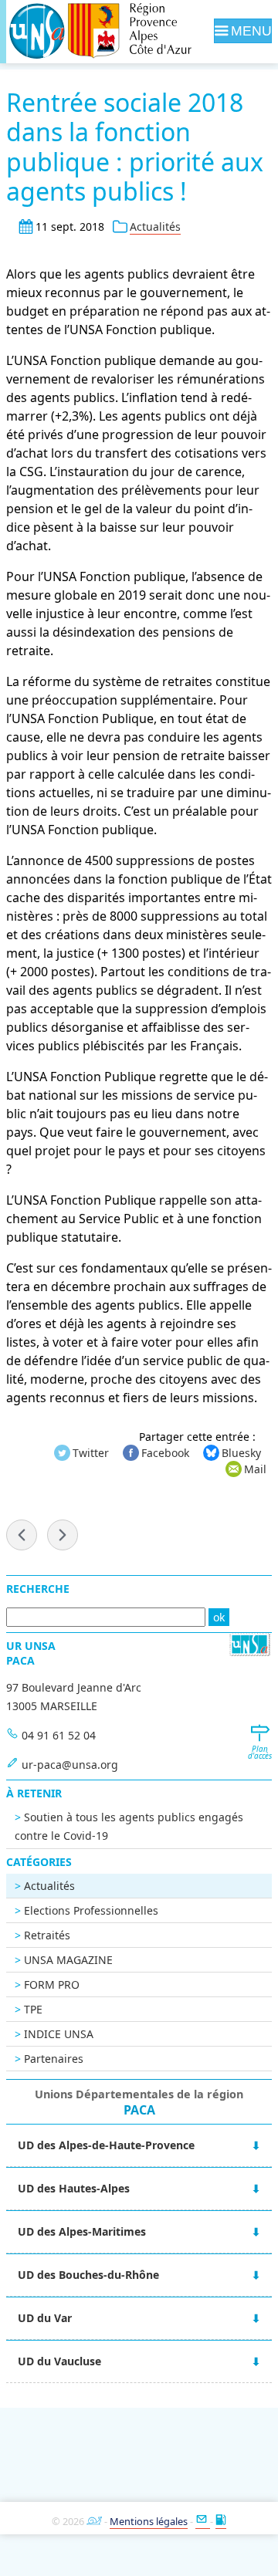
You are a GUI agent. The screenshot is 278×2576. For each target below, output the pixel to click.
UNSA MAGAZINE (68, 1960)
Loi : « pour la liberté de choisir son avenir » (63, 1535)
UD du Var (45, 2318)
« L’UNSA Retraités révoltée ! (22, 1535)
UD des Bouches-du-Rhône (88, 2275)
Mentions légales (149, 2521)
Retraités (47, 1935)
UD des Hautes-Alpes (74, 2188)
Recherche (38, 1589)
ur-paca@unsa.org (70, 1765)
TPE (33, 2009)
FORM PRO (52, 1984)
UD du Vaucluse (59, 2361)
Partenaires (54, 2059)
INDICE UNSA (59, 2034)
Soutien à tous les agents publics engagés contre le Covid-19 (129, 1826)
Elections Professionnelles (91, 1910)
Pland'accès (259, 1753)
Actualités (155, 226)
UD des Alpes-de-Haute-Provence (106, 2145)
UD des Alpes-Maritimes (82, 2231)
